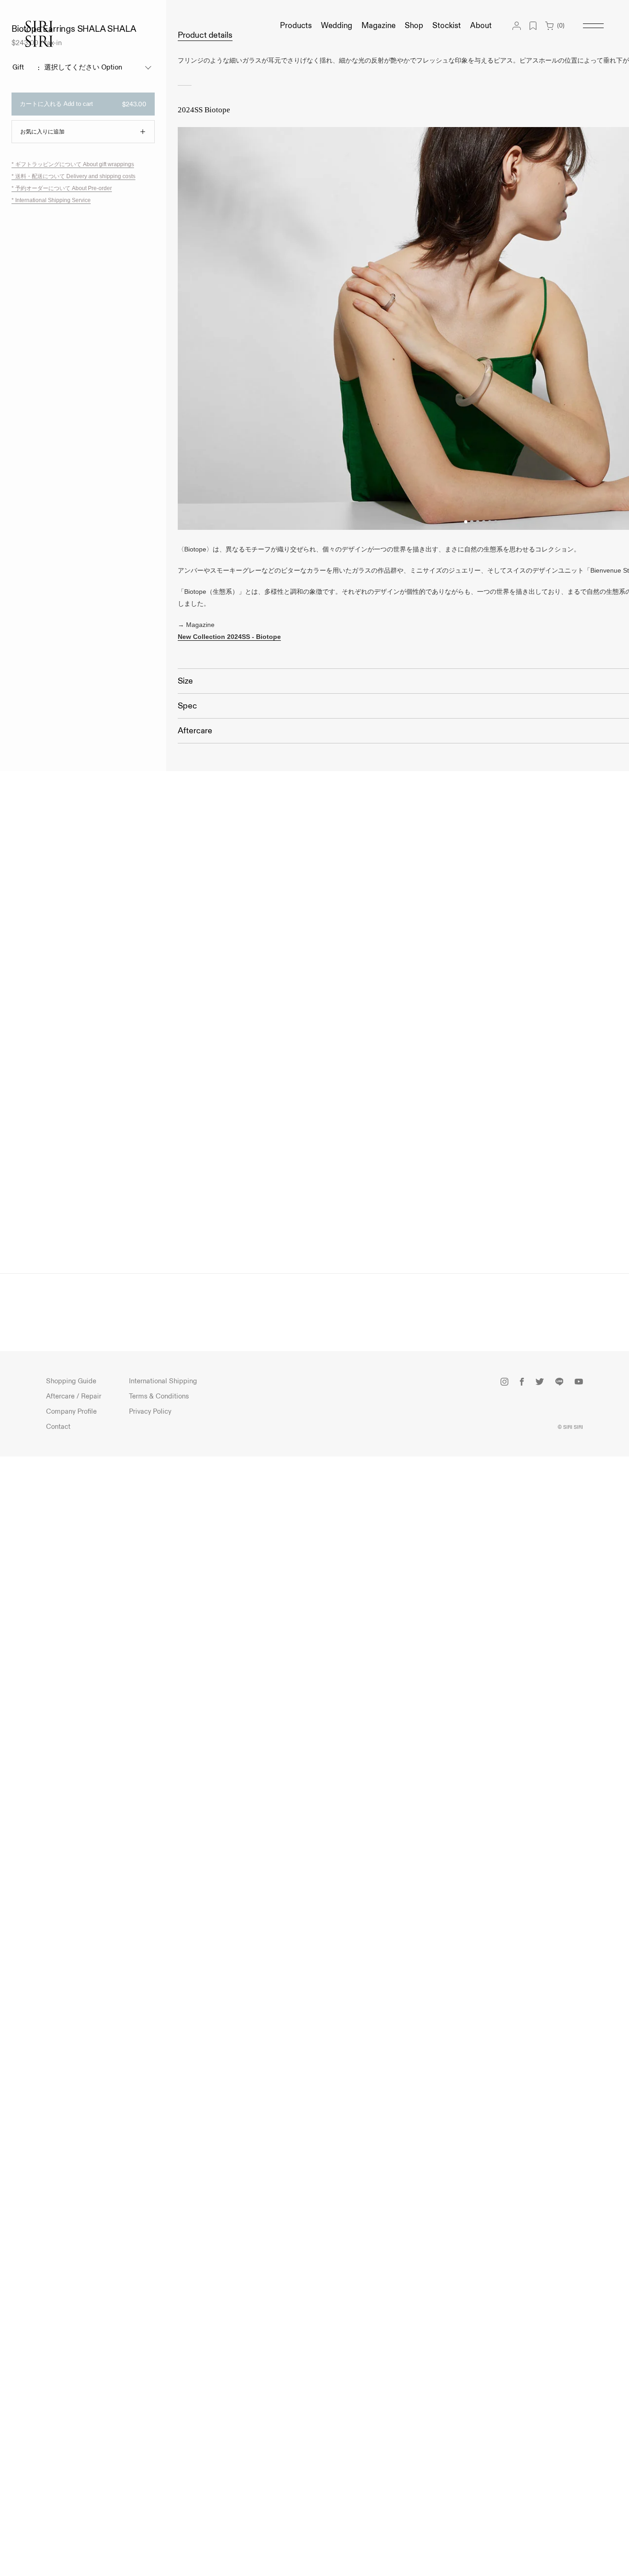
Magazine (379, 26)
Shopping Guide (71, 1381)
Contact (58, 1427)
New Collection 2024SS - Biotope (229, 637)
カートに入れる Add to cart (83, 104)
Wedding (337, 26)
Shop (414, 26)
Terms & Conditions (159, 1396)
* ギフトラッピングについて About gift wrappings (73, 165)
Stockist (447, 26)
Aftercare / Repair (74, 1396)
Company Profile (71, 1412)
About (481, 26)
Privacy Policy (150, 1412)
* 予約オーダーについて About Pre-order (62, 189)
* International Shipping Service (51, 200)
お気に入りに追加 (42, 132)
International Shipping (163, 1381)
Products (296, 26)
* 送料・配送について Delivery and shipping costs (73, 177)
